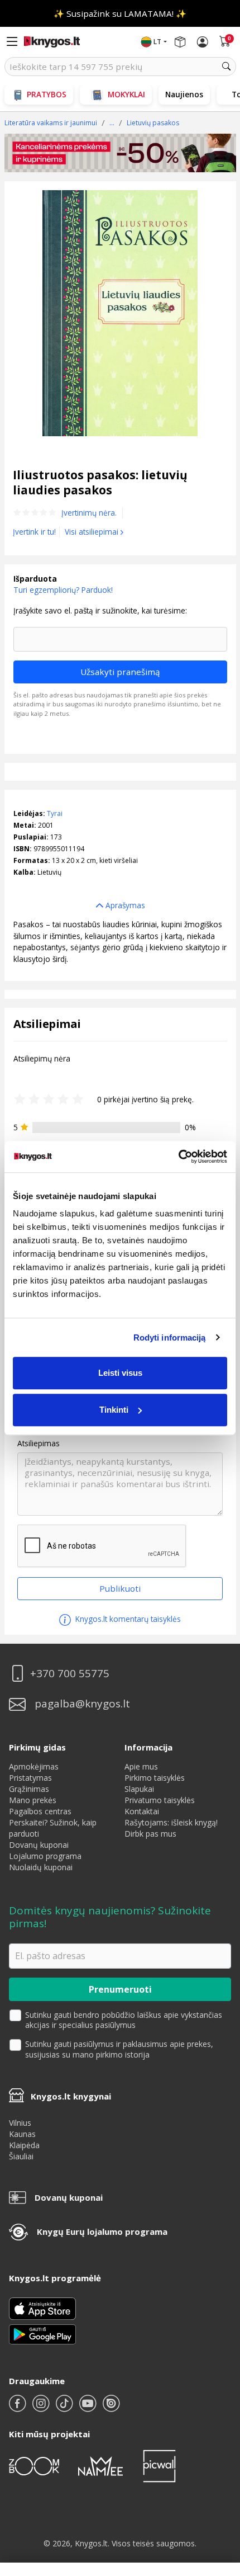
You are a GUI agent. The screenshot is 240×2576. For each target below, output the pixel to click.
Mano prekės (33, 1800)
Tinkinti (114, 1410)
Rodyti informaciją (170, 1337)
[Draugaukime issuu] (111, 2408)
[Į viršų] (217, 2497)
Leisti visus (120, 1373)
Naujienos (184, 94)
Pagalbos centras (40, 1811)
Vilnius (20, 2123)
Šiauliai (21, 2156)
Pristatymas (30, 1778)
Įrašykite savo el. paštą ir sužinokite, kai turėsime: (100, 611)
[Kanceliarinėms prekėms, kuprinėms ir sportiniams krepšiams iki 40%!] (120, 153)
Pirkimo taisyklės (155, 1778)
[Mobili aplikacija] (42, 2333)
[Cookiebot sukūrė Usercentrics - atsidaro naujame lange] (178, 1157)
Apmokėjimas (34, 1766)
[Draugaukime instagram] (42, 2408)
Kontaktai (142, 1811)
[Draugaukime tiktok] (65, 2408)
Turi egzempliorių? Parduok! (63, 590)
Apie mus (141, 1766)
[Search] (227, 67)
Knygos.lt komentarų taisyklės (127, 1619)
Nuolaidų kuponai (41, 1867)
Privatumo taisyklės (160, 1800)
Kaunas (22, 2134)
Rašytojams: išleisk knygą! (171, 1822)
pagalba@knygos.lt (82, 1704)
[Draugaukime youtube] (89, 2408)
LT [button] (157, 42)
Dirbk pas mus (150, 1834)
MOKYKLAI (126, 94)
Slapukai (139, 1789)
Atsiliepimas (39, 1443)
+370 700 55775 (70, 1674)
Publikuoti (120, 1588)
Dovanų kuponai (39, 1845)
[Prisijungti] (203, 42)
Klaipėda (24, 2145)
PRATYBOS (47, 94)
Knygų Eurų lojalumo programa (102, 2231)
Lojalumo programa (45, 1856)
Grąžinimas (29, 1789)
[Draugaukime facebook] (18, 2408)
